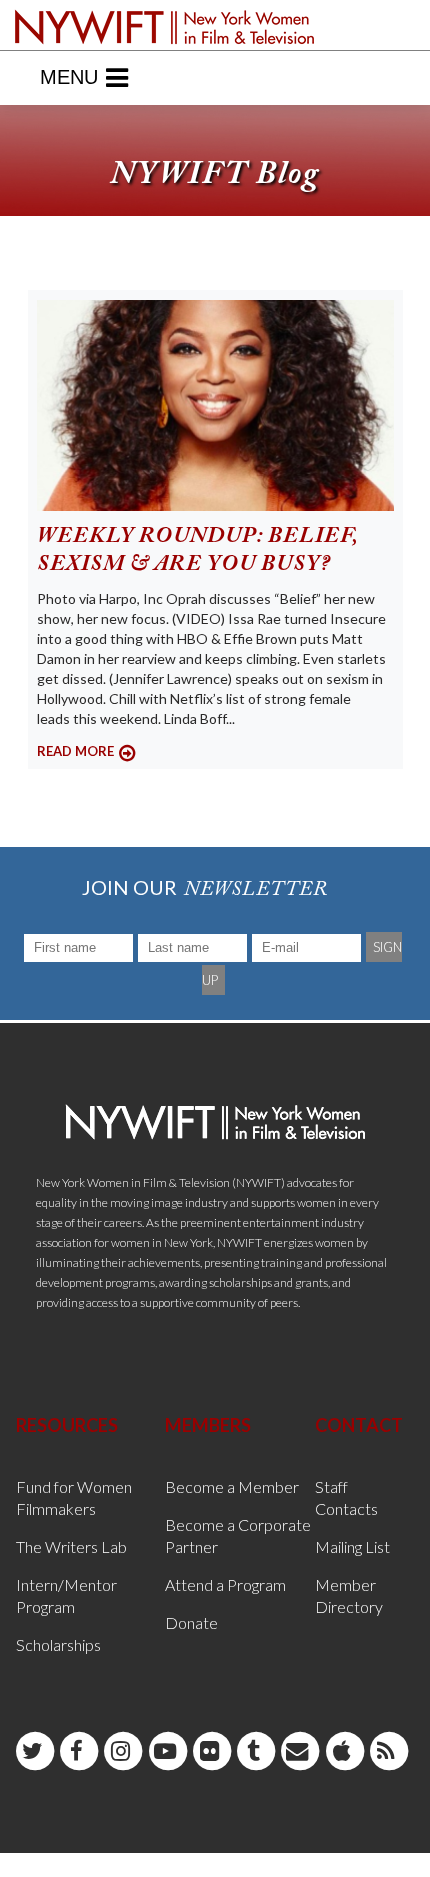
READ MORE (75, 751)
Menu (69, 77)
